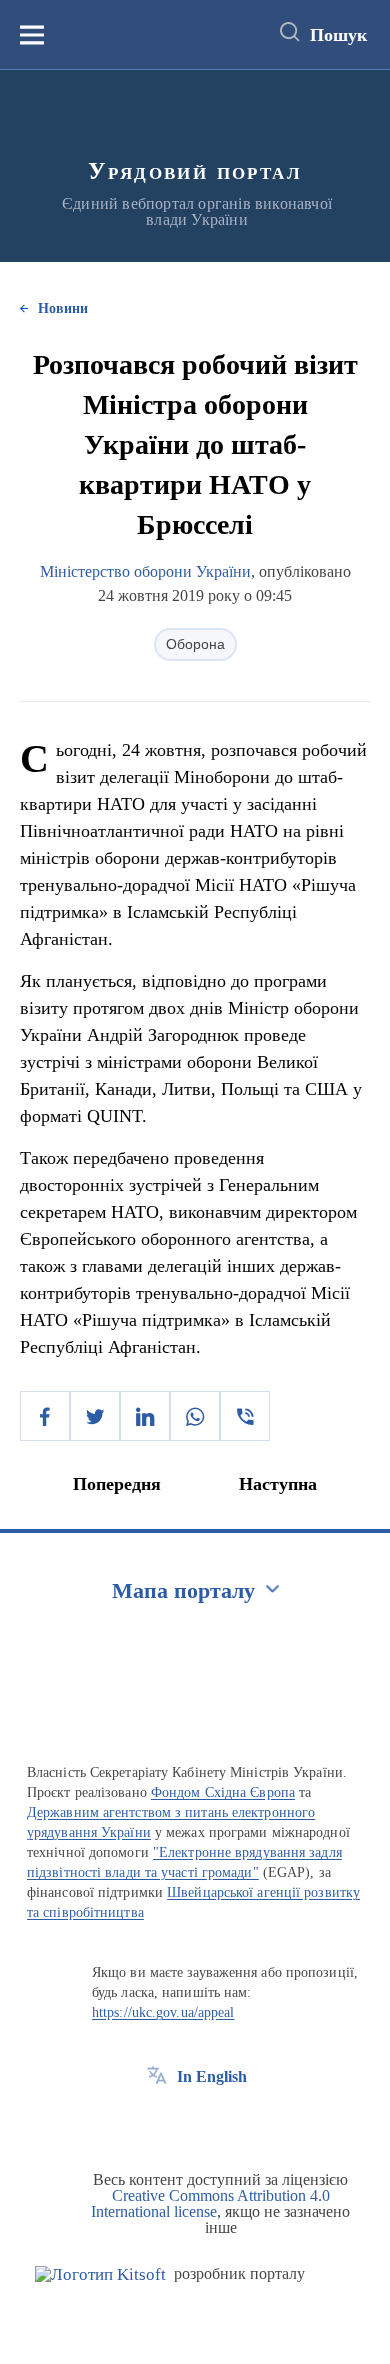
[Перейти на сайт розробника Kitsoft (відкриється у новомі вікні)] (100, 2274)
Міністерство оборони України (145, 571)
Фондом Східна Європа (223, 1792)
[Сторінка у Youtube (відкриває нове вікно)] (231, 2122)
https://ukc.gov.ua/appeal (163, 2012)
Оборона (195, 644)
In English (212, 2076)
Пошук (338, 35)
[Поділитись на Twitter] (95, 1416)
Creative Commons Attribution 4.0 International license (210, 2203)
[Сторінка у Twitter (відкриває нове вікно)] (194, 2122)
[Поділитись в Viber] (245, 1416)
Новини (63, 308)
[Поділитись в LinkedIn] (145, 1416)
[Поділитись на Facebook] (45, 1416)
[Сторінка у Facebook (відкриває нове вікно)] (157, 2122)
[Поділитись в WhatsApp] (195, 1416)
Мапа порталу (183, 1590)
